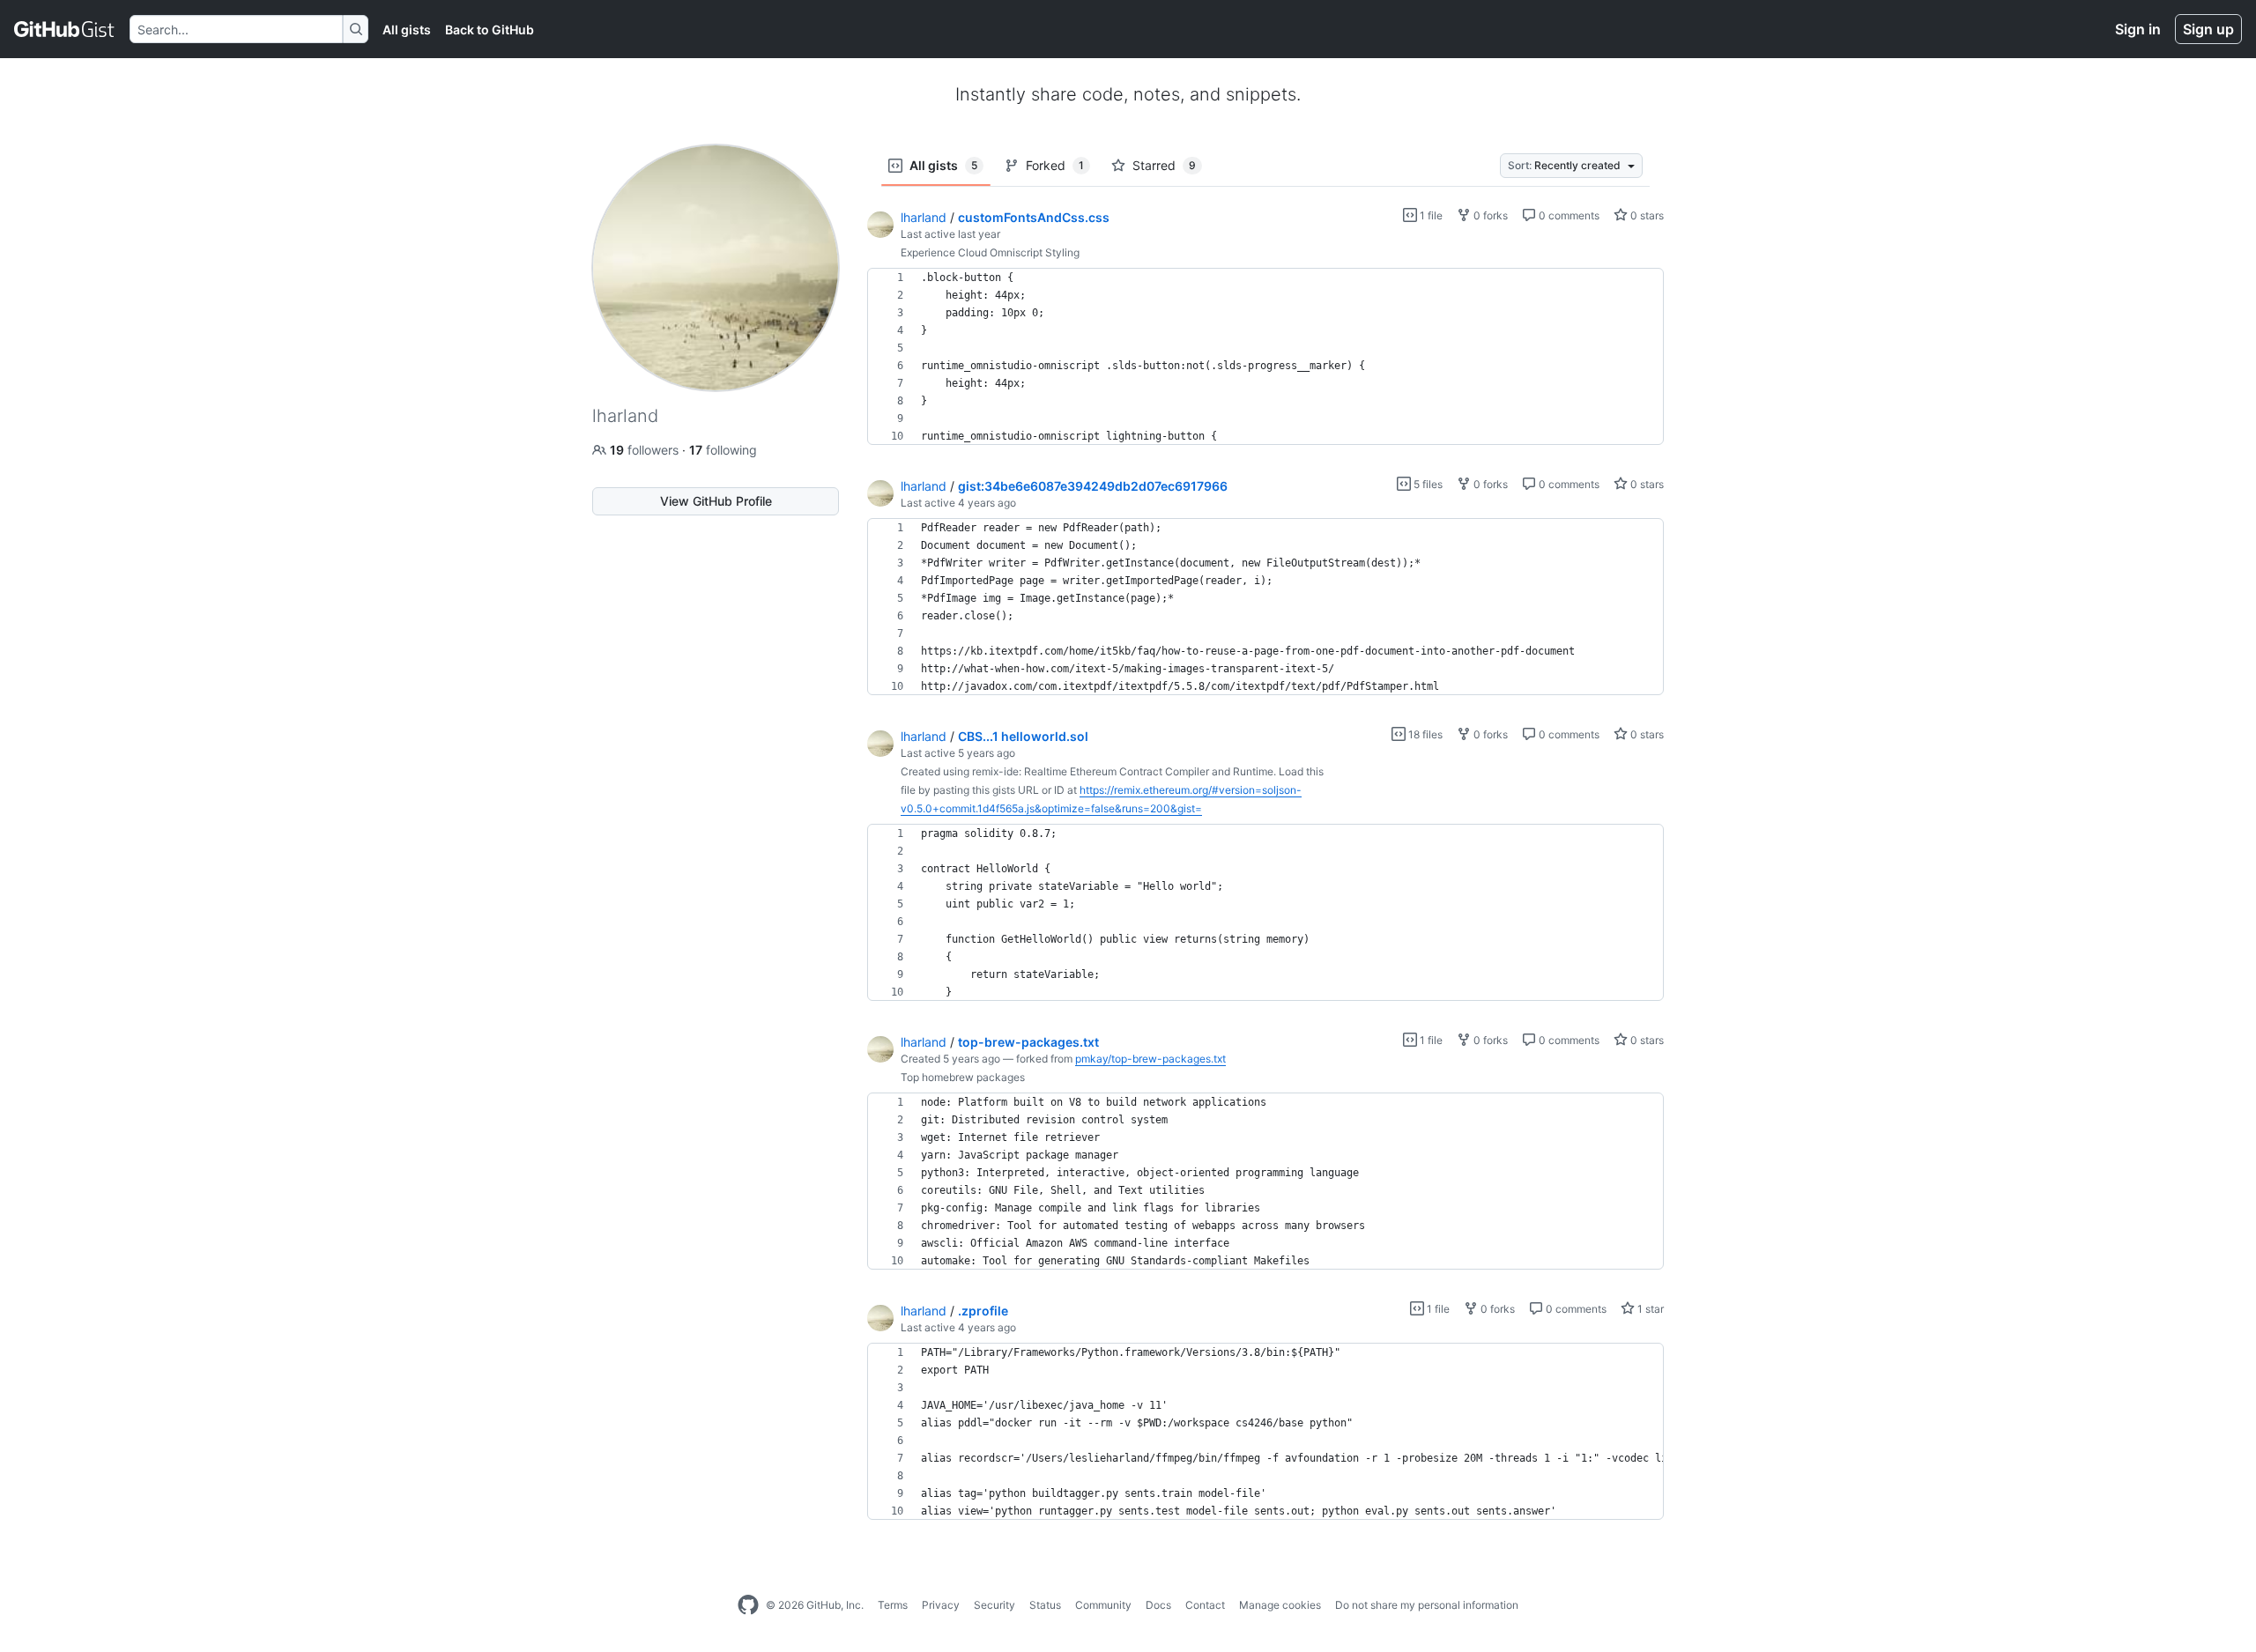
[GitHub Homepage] (748, 1605)
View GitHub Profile (716, 501)
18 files (1424, 734)
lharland (924, 217)
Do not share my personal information (1427, 1605)
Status (1045, 1605)
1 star (1649, 1309)
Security (994, 1605)
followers (646, 450)
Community (1103, 1605)
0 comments (1568, 215)
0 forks (1489, 215)
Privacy (941, 1605)
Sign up (2208, 29)
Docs (1158, 1605)
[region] (1265, 357)
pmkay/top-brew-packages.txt (1150, 1059)
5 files (1427, 484)
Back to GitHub (490, 30)
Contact (1205, 1605)
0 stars (1646, 215)
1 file (1430, 215)
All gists (407, 30)
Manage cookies (1280, 1605)
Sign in (2138, 29)
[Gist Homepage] (65, 29)
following (723, 450)
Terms (893, 1605)
